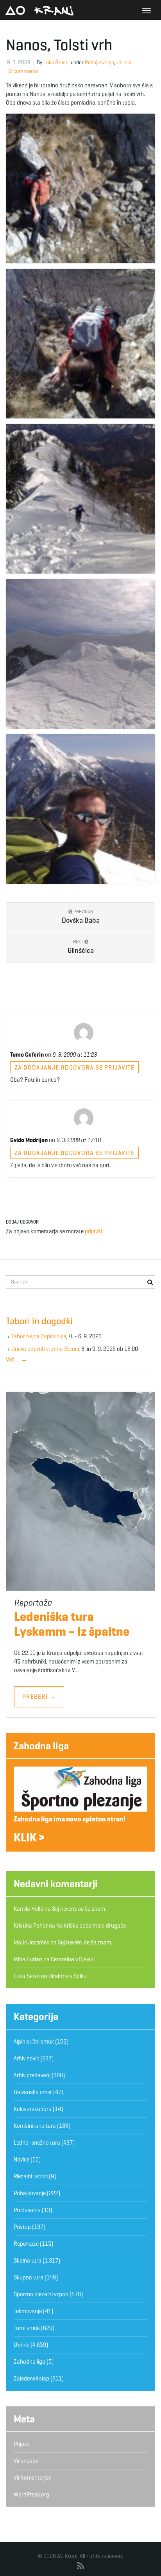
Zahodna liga (41, 1746)
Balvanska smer (33, 2092)
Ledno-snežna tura (37, 2143)
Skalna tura (28, 2261)
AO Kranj (39, 10)
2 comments (24, 71)
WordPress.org (31, 2495)
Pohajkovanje (99, 62)
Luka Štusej (56, 62)
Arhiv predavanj (32, 2075)
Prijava (22, 2444)
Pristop (22, 2227)
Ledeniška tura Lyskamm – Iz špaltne (72, 1624)
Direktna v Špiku (68, 1976)
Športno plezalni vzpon (41, 2294)
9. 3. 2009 (19, 62)
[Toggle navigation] (147, 11)
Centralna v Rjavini (73, 1959)
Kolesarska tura (33, 2109)
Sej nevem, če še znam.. (80, 1909)
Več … (16, 1360)
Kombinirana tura (35, 2126)
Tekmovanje (28, 2311)
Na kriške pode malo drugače (91, 1926)
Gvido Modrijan (29, 1140)
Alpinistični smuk (34, 2042)
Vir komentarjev (32, 2478)
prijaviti (93, 1231)
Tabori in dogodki (39, 1321)
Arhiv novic (26, 2058)
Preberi (39, 1697)
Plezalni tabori (31, 2176)
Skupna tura (29, 2277)
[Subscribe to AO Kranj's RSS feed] (81, 2566)
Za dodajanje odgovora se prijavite (74, 1067)
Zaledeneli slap (31, 2379)
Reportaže (26, 2244)
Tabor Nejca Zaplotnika (39, 1336)
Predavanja (27, 2210)
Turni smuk (27, 2328)
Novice (21, 2160)
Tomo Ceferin (27, 1055)
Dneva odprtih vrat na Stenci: (46, 1349)
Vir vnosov (26, 2461)
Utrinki (124, 62)
